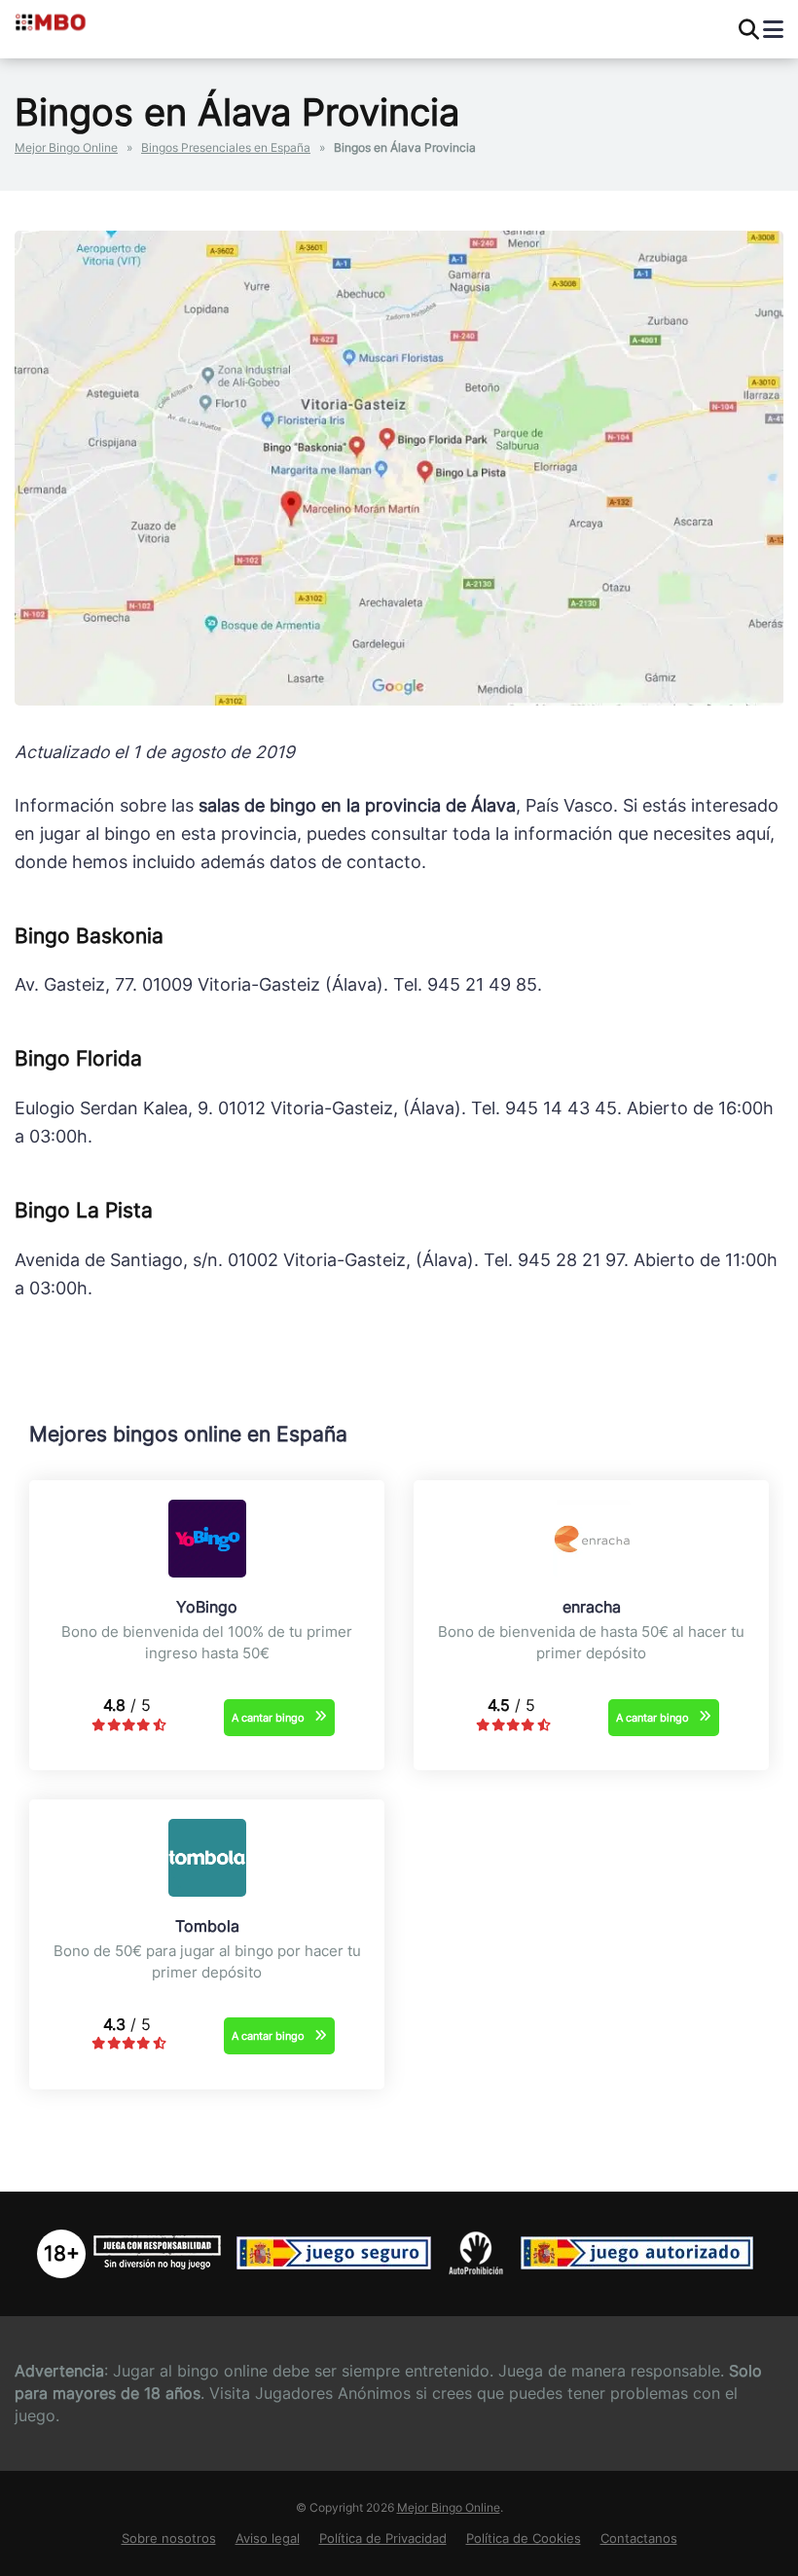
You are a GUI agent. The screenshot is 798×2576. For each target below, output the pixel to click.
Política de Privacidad (383, 2539)
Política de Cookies (524, 2539)
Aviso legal (268, 2539)
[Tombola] (207, 1891)
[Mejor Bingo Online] (95, 21)
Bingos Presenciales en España (226, 147)
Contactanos (639, 2539)
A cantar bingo (268, 1718)
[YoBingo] (207, 1572)
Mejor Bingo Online (66, 147)
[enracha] (592, 1572)
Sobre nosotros (169, 2539)
